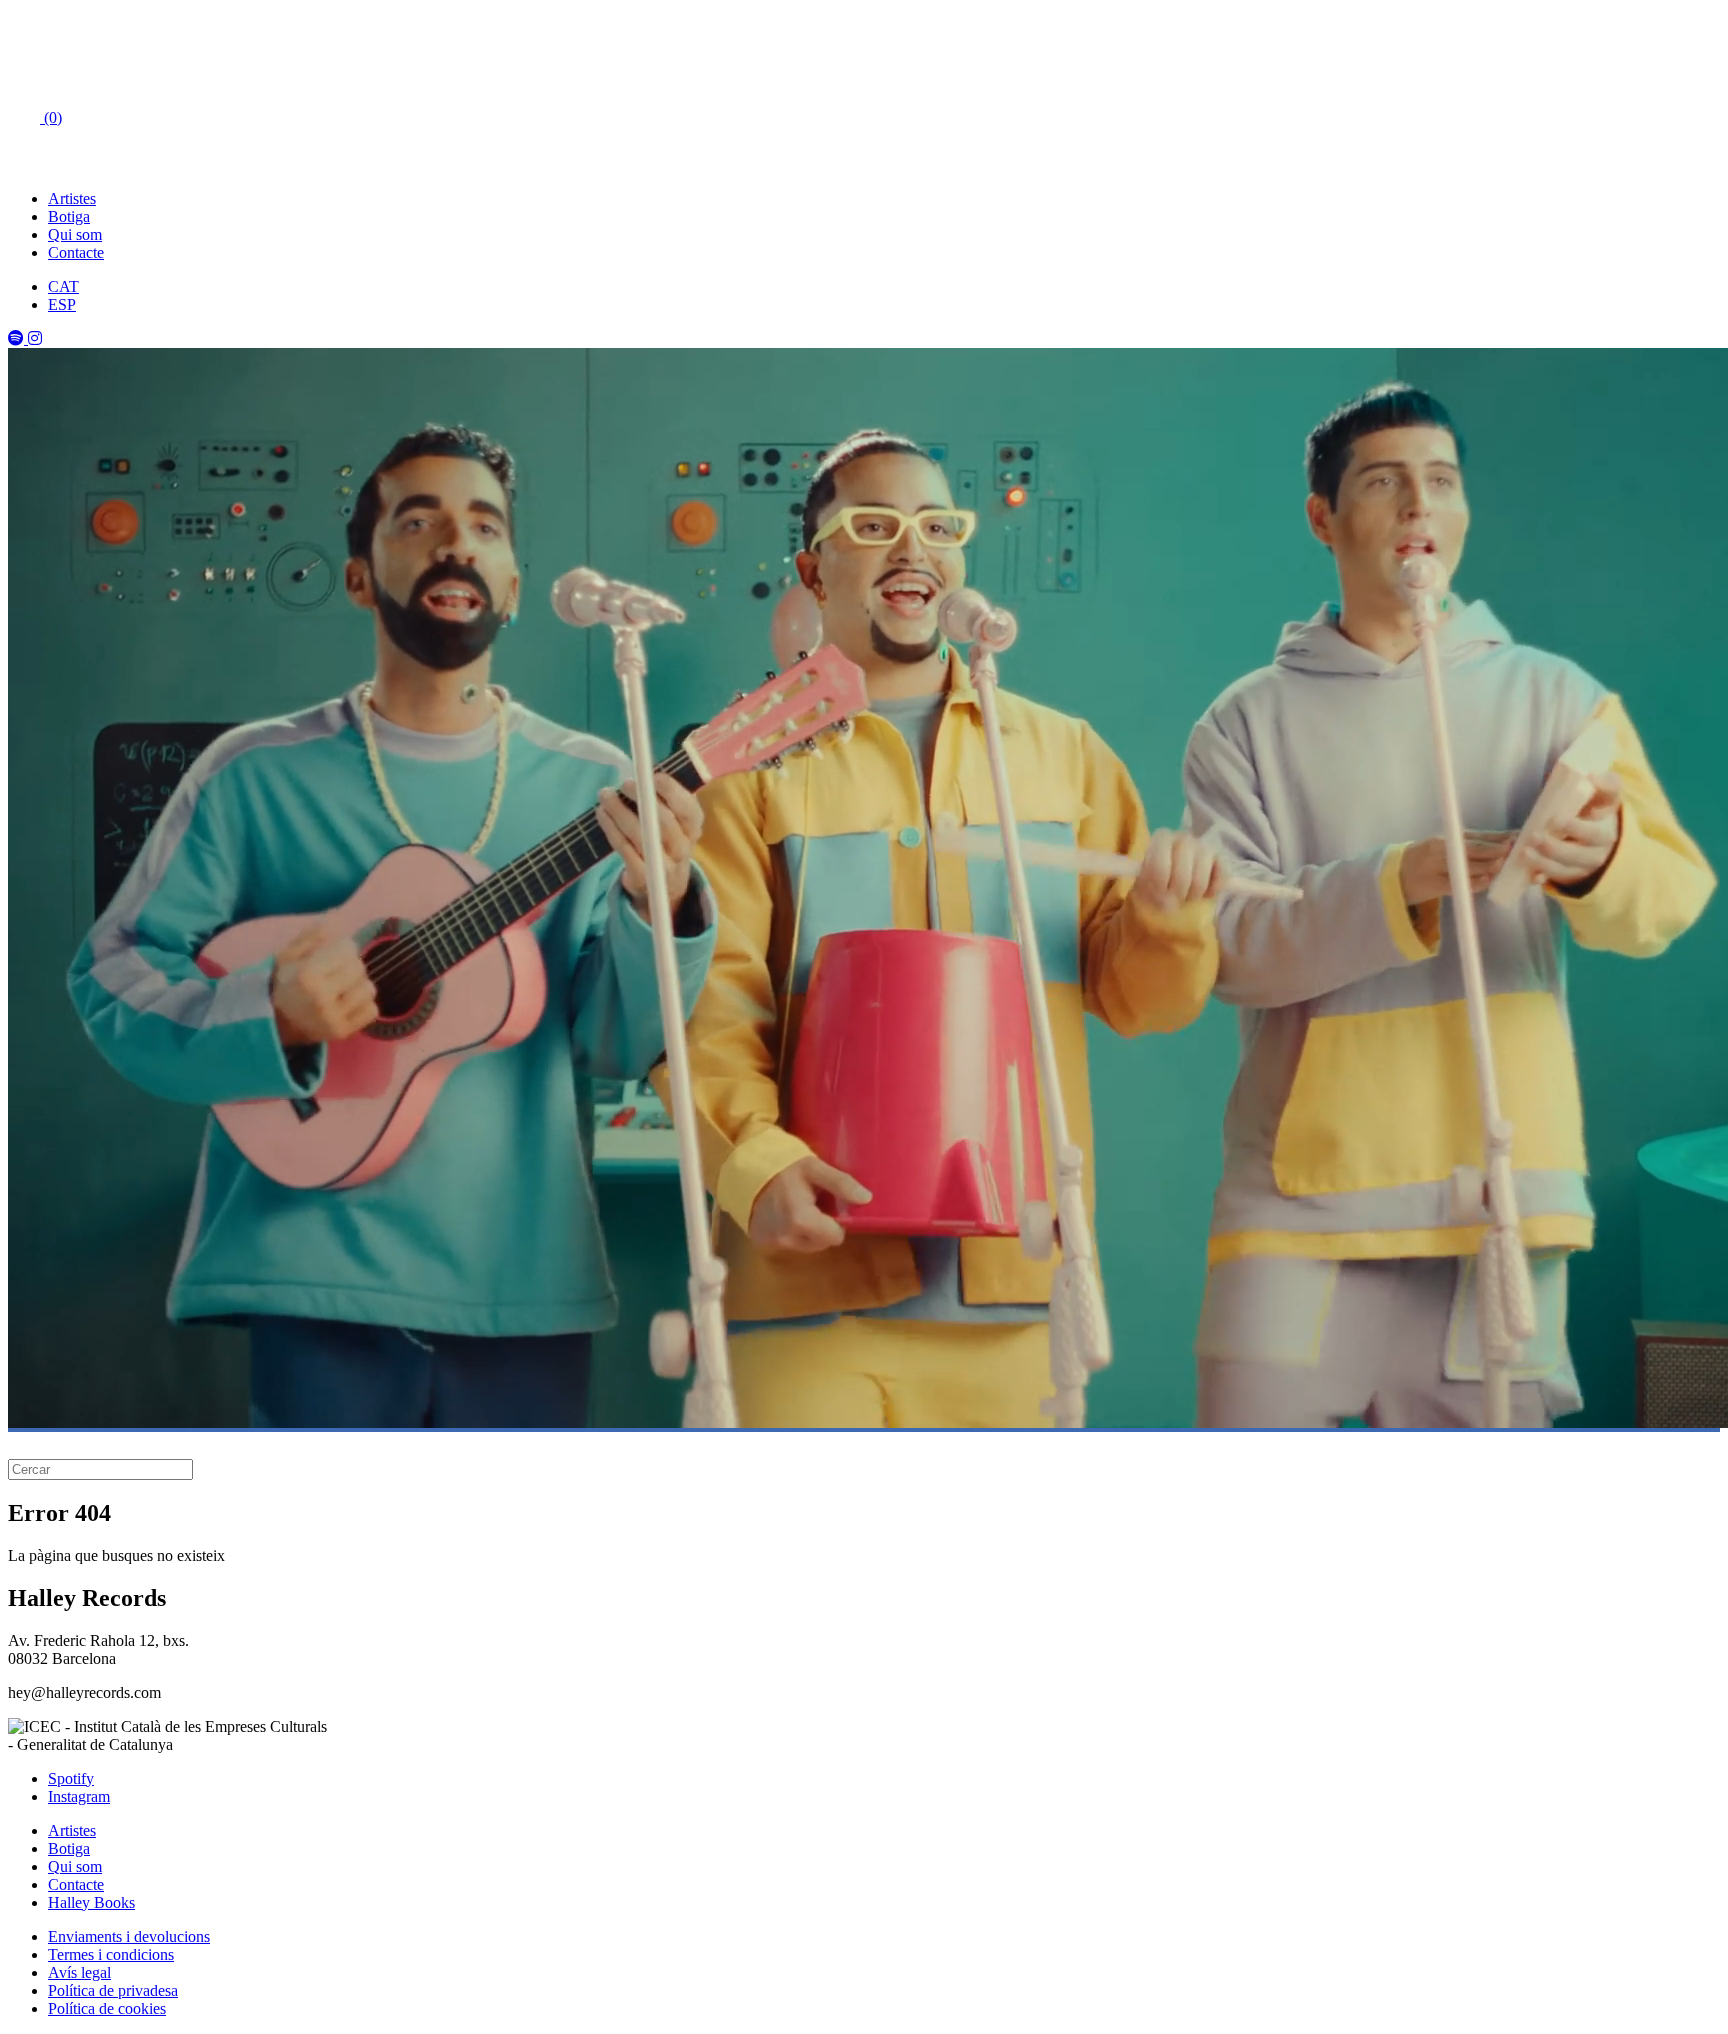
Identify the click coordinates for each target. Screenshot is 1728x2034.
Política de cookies (107, 2008)
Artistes (72, 198)
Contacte (76, 252)
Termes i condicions (111, 1954)
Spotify (71, 1778)
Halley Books (91, 1902)
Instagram (79, 1796)
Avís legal (79, 1972)
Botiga (69, 216)
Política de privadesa (113, 1990)
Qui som (75, 234)
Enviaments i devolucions (129, 1936)
